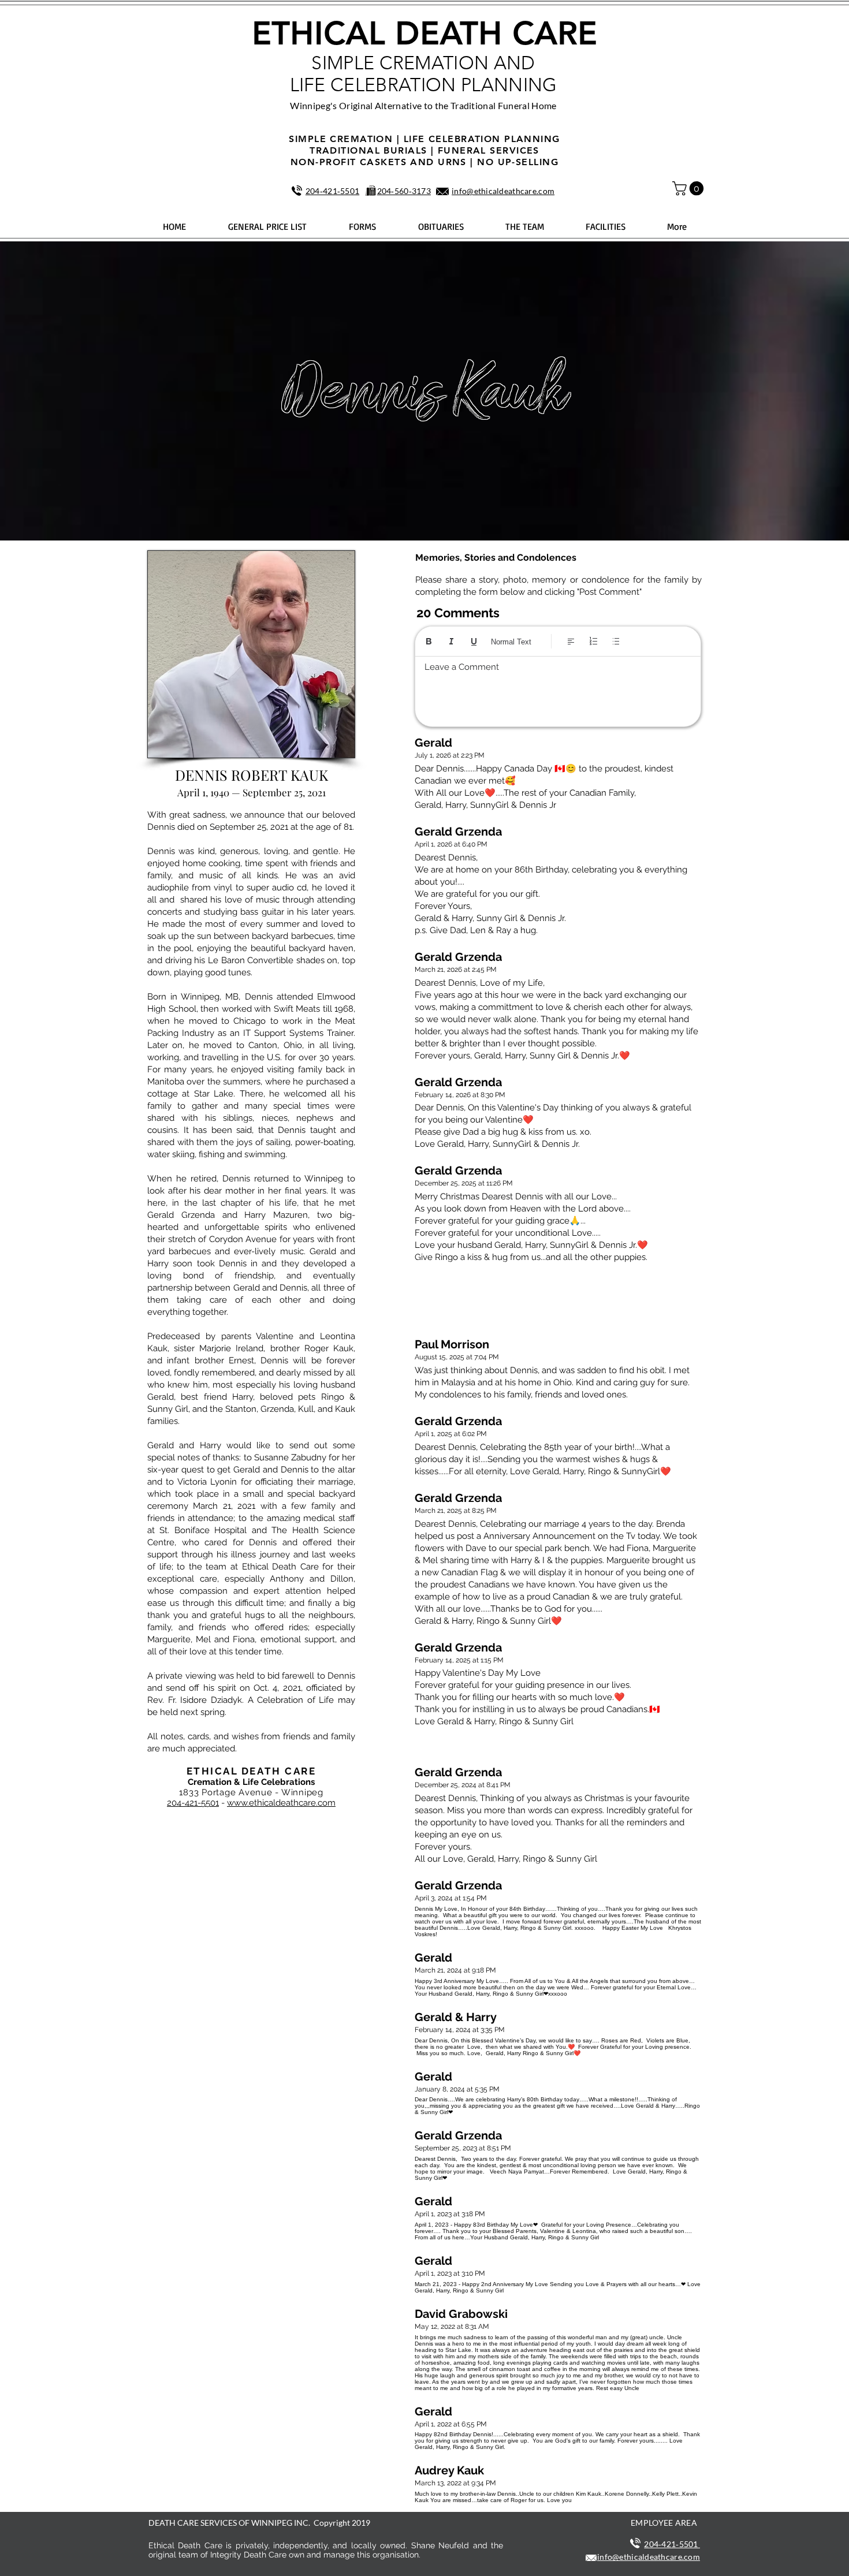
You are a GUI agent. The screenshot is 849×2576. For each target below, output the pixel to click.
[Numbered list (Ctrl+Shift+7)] (593, 641)
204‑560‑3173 (404, 191)
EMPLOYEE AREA (664, 2523)
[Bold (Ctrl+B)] (429, 641)
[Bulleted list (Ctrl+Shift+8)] (616, 641)
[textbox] (558, 688)
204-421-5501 (193, 1803)
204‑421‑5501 (332, 191)
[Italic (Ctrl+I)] (451, 641)
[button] (690, 188)
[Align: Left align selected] (571, 641)
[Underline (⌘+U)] (474, 641)
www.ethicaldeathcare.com (281, 1803)
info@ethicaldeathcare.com (503, 191)
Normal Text (511, 642)
